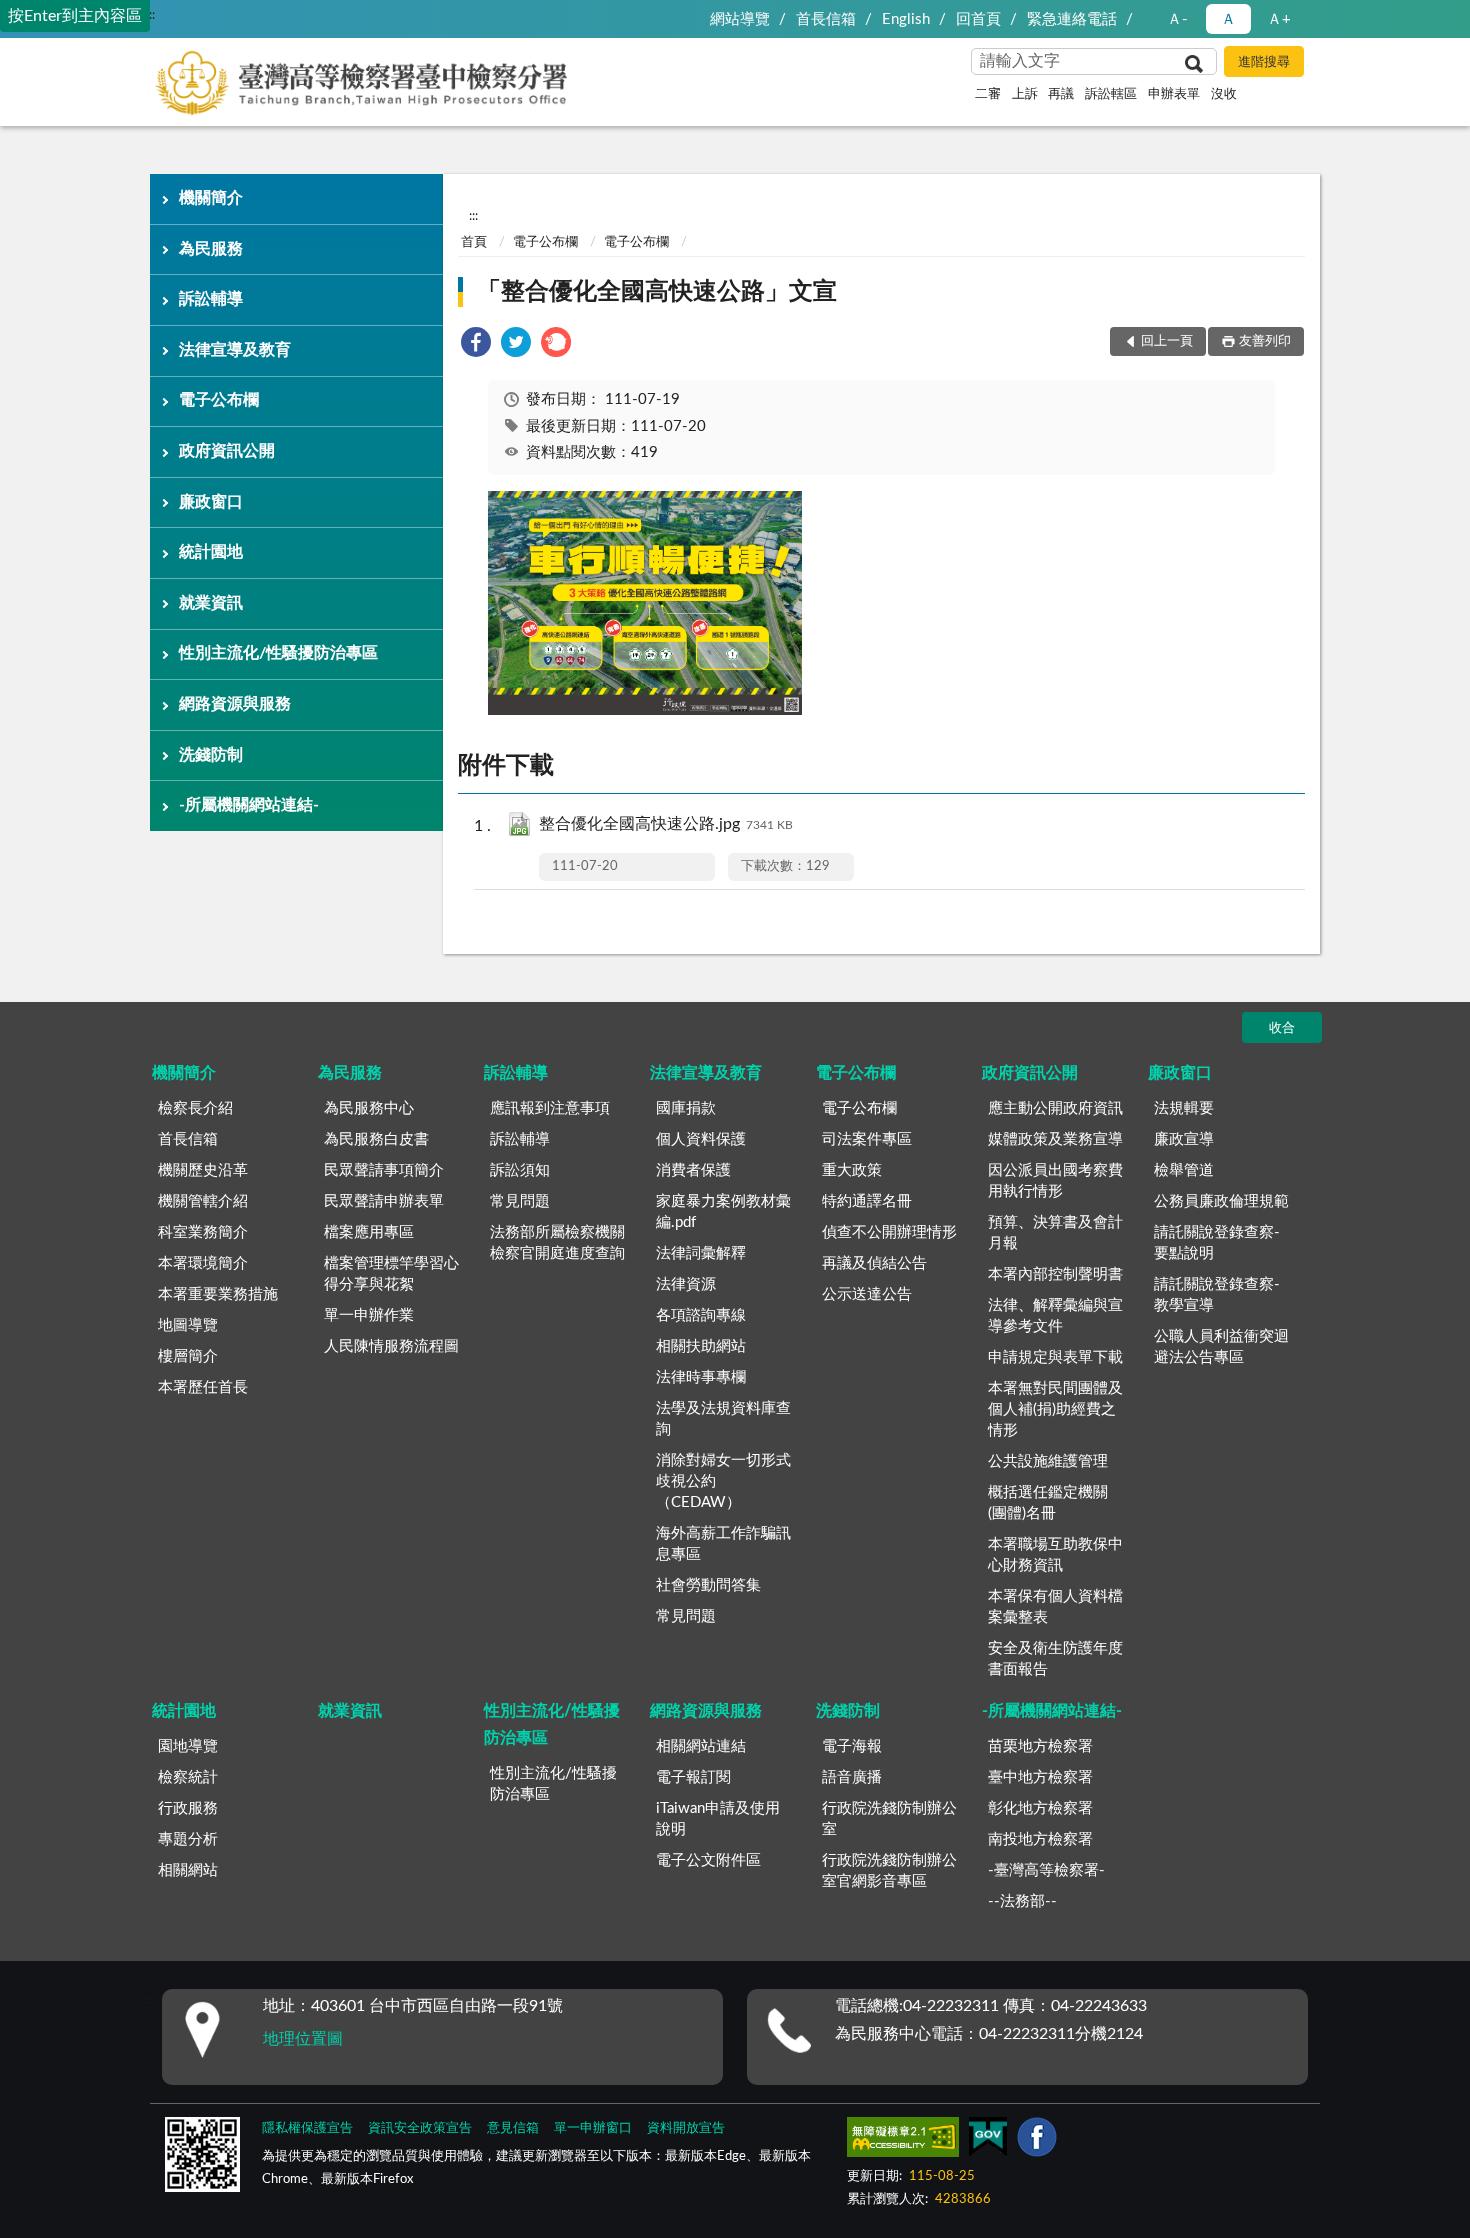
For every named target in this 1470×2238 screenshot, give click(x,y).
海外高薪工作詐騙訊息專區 (723, 1544)
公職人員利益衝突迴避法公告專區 (1221, 1347)
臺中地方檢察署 (1040, 1777)
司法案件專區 (867, 1139)
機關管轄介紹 (203, 1201)
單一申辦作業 (369, 1315)
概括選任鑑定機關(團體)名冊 (1048, 1503)
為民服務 (211, 249)
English (906, 19)
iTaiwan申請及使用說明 (718, 1819)
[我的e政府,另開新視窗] (988, 2141)
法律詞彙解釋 (701, 1253)
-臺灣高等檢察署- (1046, 1870)
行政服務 (188, 1808)
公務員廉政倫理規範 (1221, 1201)
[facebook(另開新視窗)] (1037, 2141)
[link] (476, 345)
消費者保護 (693, 1170)
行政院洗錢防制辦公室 (889, 1819)
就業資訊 (211, 603)
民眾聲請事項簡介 (384, 1170)
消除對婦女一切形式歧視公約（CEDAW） (723, 1481)
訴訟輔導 (211, 299)
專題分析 (188, 1839)
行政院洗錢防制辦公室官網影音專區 (889, 1871)
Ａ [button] (1228, 19)
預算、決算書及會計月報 (1055, 1233)
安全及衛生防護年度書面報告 (1055, 1659)
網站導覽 (740, 19)
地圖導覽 (188, 1325)
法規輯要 (1184, 1108)
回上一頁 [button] (1167, 341)
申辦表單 (1174, 94)
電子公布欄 (219, 400)
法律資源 (686, 1284)
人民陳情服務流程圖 (391, 1346)
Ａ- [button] (1177, 19)
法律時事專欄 (701, 1377)
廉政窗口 (211, 502)
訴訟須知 (520, 1170)
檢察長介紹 (195, 1108)
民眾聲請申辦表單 (384, 1201)
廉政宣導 (1184, 1139)
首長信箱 (826, 19)
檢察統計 (188, 1777)
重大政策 (852, 1170)
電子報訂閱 (693, 1777)
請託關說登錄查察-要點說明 (1217, 1243)
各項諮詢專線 (701, 1315)
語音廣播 (852, 1777)
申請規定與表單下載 (1055, 1357)
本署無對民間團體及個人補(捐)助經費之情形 (1055, 1409)
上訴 (1025, 94)
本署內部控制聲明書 (1055, 1274)
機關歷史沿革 (203, 1170)
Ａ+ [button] (1279, 19)
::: (150, 15)
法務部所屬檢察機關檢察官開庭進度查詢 (557, 1243)
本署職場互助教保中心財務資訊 (1055, 1555)
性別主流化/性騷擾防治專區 (278, 653)
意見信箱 (513, 2128)
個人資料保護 (701, 1139)
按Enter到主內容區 (75, 16)
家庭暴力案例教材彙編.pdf (723, 1212)
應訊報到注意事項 (550, 1108)
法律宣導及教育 (235, 350)
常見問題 (520, 1201)
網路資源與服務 (235, 704)
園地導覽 (188, 1746)
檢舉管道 (1184, 1170)
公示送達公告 (867, 1294)
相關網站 (188, 1870)
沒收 (1224, 94)
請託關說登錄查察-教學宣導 (1217, 1295)
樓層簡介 (188, 1356)
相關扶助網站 (701, 1346)
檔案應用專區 (369, 1232)
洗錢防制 (211, 755)
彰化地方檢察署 (1040, 1808)
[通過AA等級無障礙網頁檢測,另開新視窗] (903, 2141)
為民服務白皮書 (376, 1139)
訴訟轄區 (1111, 94)
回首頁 (978, 19)
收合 (1282, 1028)
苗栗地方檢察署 (1040, 1746)
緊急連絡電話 (1072, 19)
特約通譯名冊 (867, 1201)
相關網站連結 (701, 1746)
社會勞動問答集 (708, 1585)
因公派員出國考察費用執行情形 (1055, 1181)
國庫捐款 (686, 1108)
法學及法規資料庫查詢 (723, 1419)
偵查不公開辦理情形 (889, 1232)
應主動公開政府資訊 (1055, 1108)
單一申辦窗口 (593, 2128)
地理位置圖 (303, 2039)
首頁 (474, 242)
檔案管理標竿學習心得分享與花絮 (391, 1274)
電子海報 (852, 1746)
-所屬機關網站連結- (249, 805)
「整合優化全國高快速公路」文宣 (657, 292)
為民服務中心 (369, 1108)
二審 (988, 94)
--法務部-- (1022, 1901)
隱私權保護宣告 (307, 2128)
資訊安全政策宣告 (420, 2128)
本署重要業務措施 (218, 1294)
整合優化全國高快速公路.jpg (666, 824)
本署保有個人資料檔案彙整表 (1055, 1607)
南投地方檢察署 (1040, 1839)
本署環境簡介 (203, 1263)
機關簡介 (211, 198)
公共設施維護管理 (1048, 1461)
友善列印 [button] (1265, 341)
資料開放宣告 (686, 2128)
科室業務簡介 (203, 1232)
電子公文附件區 (708, 1860)
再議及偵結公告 (874, 1263)
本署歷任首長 (203, 1387)
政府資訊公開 (227, 451)
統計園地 (211, 552)
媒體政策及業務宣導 (1055, 1139)
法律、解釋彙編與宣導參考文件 (1055, 1316)
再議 (1061, 94)
